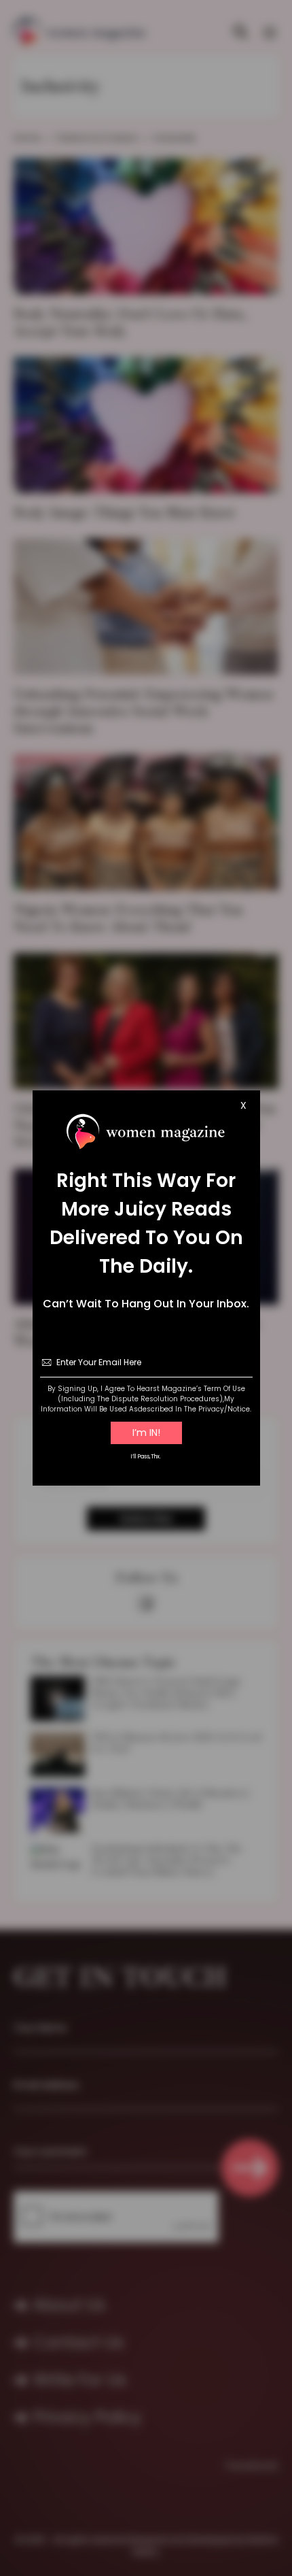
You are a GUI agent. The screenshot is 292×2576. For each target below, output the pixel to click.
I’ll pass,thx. (146, 1457)
